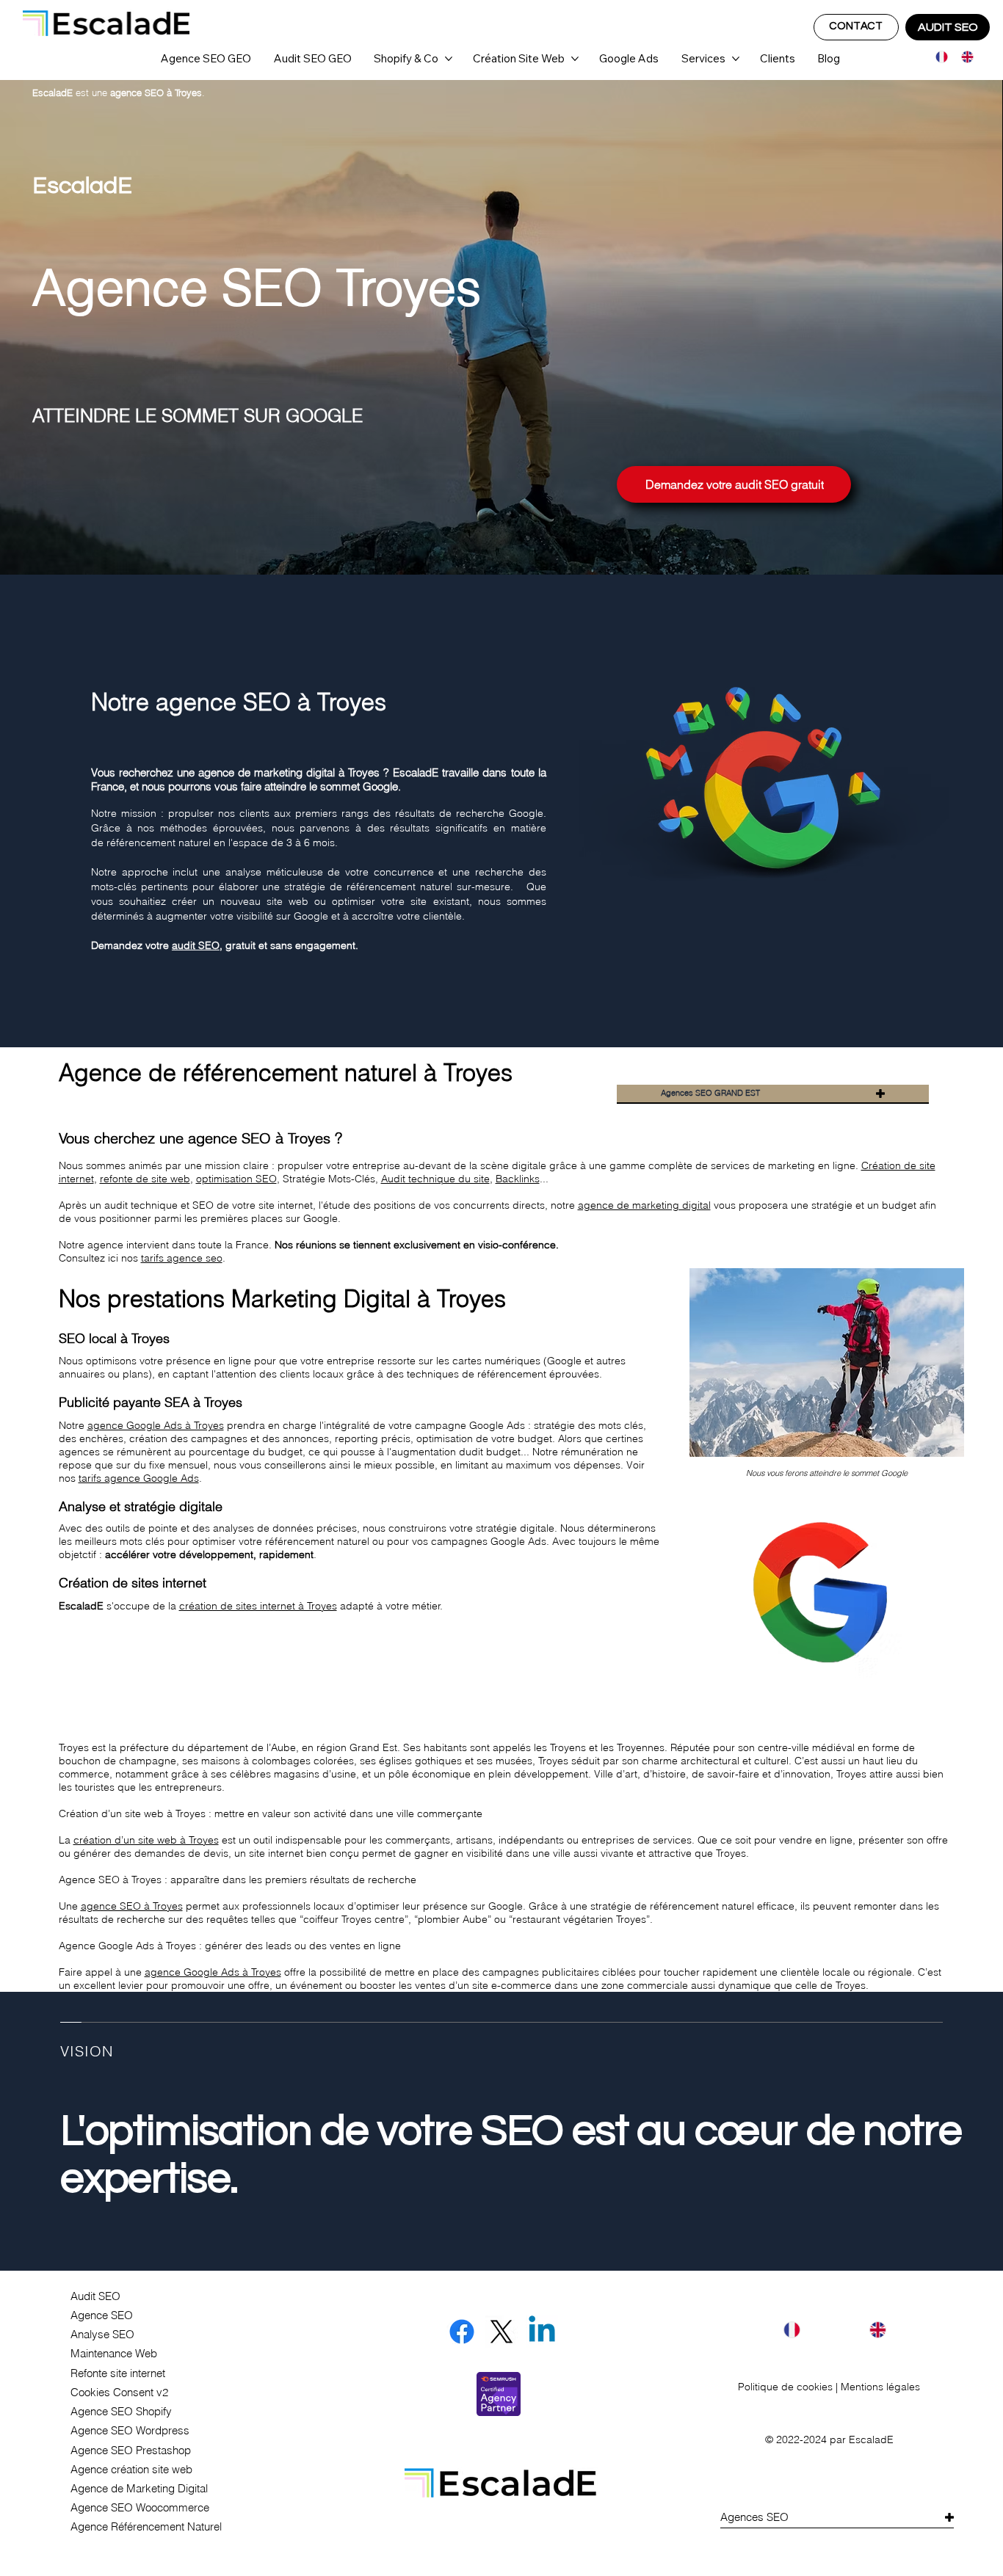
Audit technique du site (435, 1179)
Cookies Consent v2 (119, 2393)
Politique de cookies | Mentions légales (829, 2387)
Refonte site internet (118, 2373)
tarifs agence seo (182, 1258)
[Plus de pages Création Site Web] (575, 59)
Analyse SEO (102, 2335)
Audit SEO (95, 2296)
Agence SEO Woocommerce (140, 2508)
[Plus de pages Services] (736, 59)
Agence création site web (131, 2470)
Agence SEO (102, 2315)
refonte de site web (145, 1179)
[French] (938, 57)
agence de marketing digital (644, 1205)
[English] (963, 57)
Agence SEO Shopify (121, 2412)
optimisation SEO (236, 1179)
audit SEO (196, 945)
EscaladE (871, 2439)
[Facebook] (462, 2332)
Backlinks (518, 1179)
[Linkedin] (542, 2332)
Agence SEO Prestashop (131, 2451)
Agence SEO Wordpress (130, 2431)
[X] (501, 2332)
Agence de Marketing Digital (139, 2489)
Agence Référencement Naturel (146, 2527)
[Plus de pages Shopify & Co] (449, 59)
